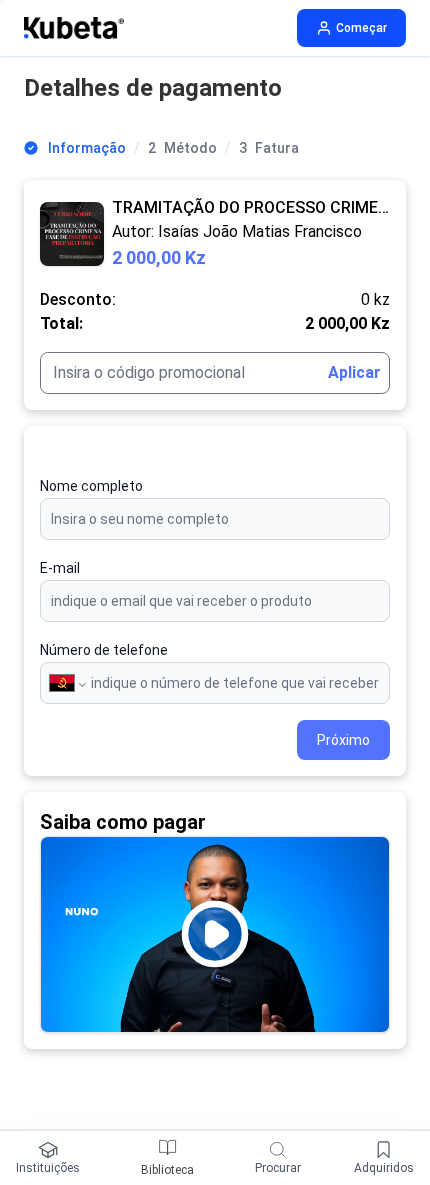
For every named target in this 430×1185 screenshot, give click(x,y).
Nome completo (91, 486)
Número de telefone (104, 650)
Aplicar (354, 372)
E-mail (60, 568)
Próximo (343, 740)
